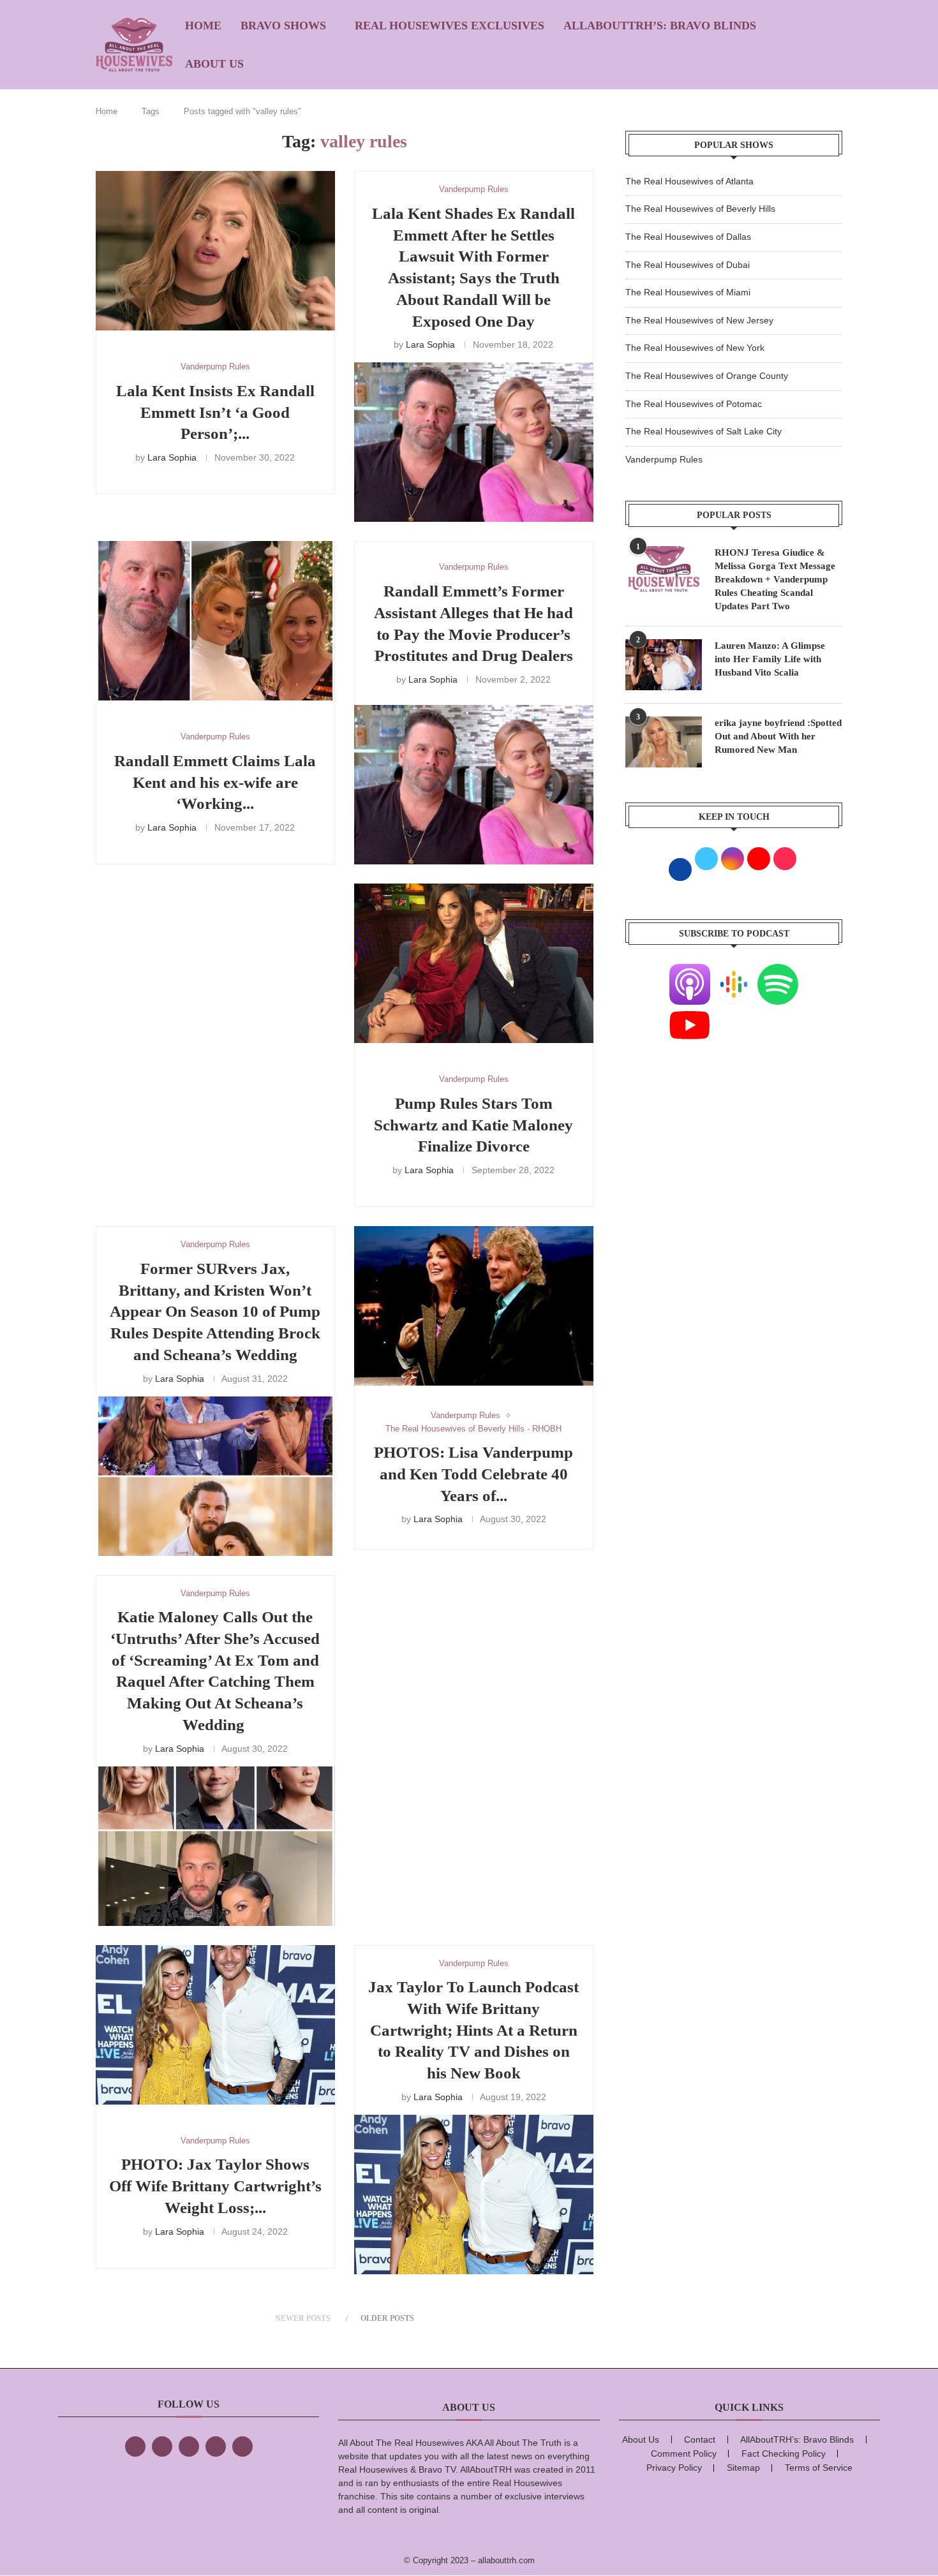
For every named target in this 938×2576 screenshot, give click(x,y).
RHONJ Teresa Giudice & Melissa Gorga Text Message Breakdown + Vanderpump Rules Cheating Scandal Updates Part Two (775, 579)
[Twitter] (162, 2446)
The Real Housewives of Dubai (688, 265)
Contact (700, 2439)
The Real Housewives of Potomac (694, 404)
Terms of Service (819, 2468)
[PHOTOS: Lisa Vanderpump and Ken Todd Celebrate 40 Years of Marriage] (474, 1306)
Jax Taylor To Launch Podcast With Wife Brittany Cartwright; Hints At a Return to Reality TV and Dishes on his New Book (473, 2030)
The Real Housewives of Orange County (707, 376)
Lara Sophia (172, 457)
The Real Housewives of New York (695, 348)
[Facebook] (135, 2446)
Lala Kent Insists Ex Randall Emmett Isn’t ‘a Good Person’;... (215, 412)
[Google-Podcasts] (734, 972)
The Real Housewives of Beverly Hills (700, 209)
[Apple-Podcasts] (690, 972)
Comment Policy (684, 2454)
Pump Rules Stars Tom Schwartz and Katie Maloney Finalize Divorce (473, 1125)
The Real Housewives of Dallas (688, 237)
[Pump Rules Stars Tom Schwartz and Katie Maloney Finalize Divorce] (474, 963)
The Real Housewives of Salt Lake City (703, 431)
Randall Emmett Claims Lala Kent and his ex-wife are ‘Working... (215, 782)
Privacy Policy (674, 2468)
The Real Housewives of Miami (688, 292)
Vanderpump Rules (664, 459)
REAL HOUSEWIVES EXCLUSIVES (450, 26)
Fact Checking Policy (784, 2454)
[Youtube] (690, 1012)
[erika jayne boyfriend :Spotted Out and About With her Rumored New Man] (664, 742)
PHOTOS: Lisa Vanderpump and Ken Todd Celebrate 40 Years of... (473, 1474)
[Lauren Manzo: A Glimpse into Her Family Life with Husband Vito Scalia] (664, 665)
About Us (214, 64)
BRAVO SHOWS (283, 26)
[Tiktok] (216, 2446)
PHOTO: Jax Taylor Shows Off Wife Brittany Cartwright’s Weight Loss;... (215, 2186)
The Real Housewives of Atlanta (689, 181)
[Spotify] (778, 972)
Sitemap (743, 2468)
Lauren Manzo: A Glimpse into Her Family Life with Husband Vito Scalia (770, 659)
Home (203, 26)
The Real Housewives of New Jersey (699, 320)
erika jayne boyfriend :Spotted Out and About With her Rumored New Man (778, 736)
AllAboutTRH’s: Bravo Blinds (660, 26)
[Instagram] (189, 2446)
